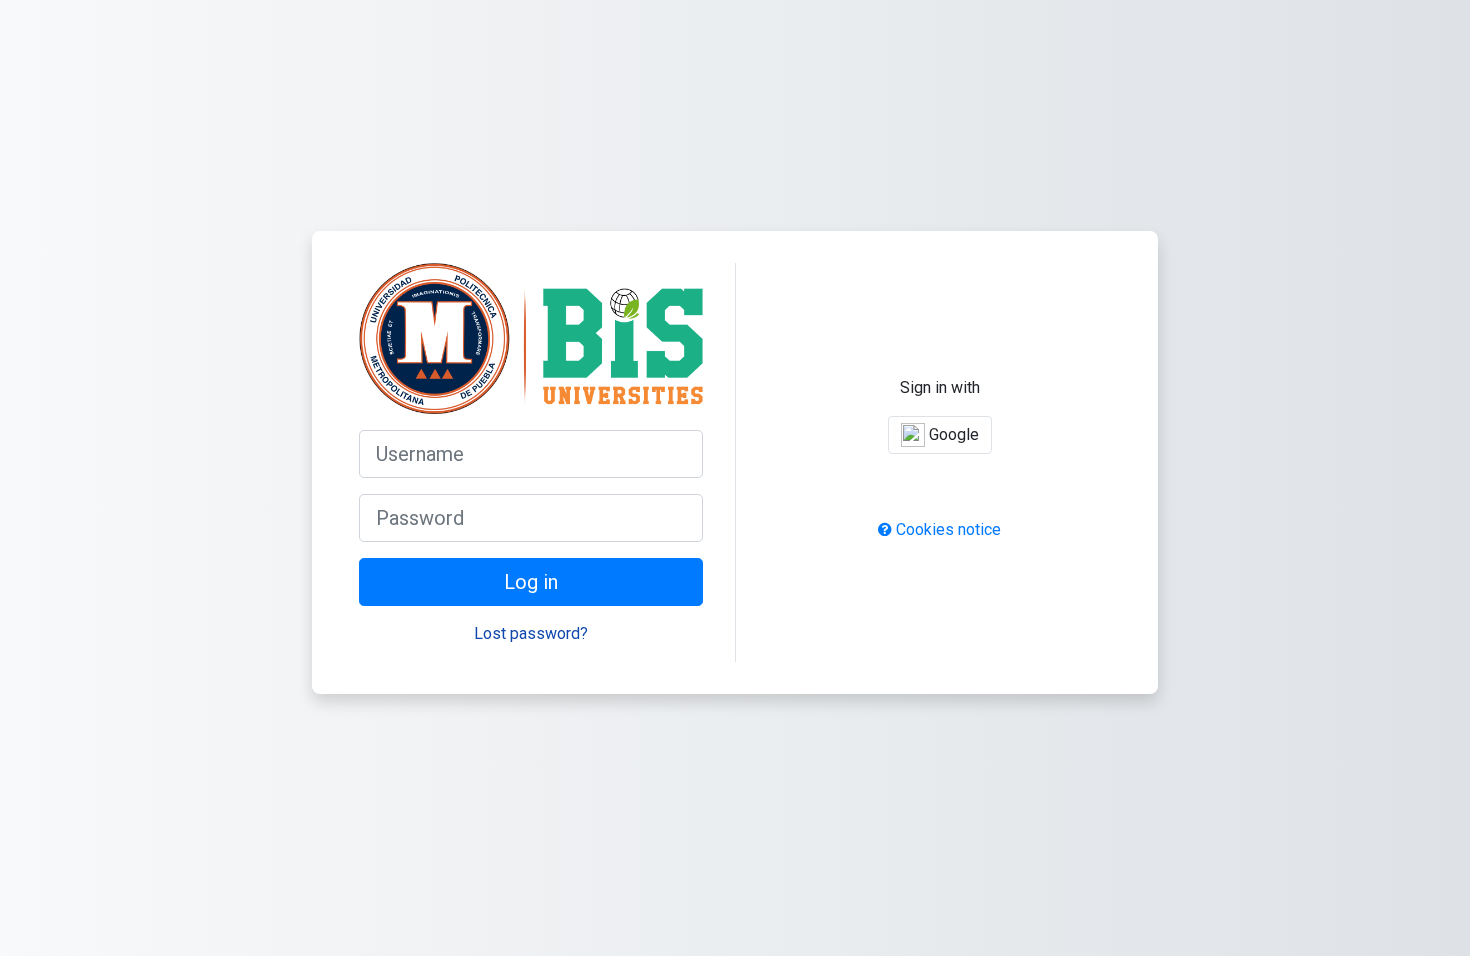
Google (952, 434)
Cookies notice (946, 529)
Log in (531, 582)
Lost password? (531, 633)
